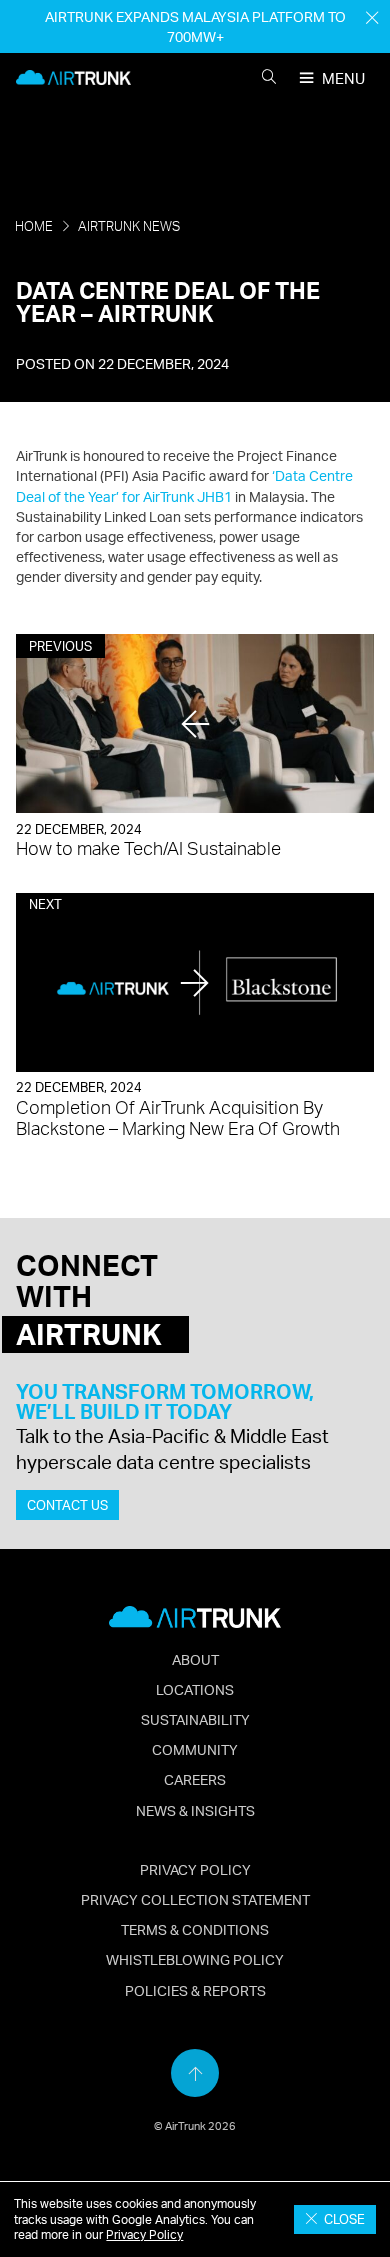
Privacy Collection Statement (195, 1899)
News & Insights (195, 1810)
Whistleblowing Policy (195, 1959)
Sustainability (195, 1719)
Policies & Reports (195, 1990)
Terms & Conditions (195, 1929)
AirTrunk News (129, 226)
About (195, 1659)
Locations (195, 1689)
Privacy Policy (144, 2234)
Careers (195, 1779)
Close (341, 2219)
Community (195, 1749)
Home (34, 226)
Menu (343, 78)
